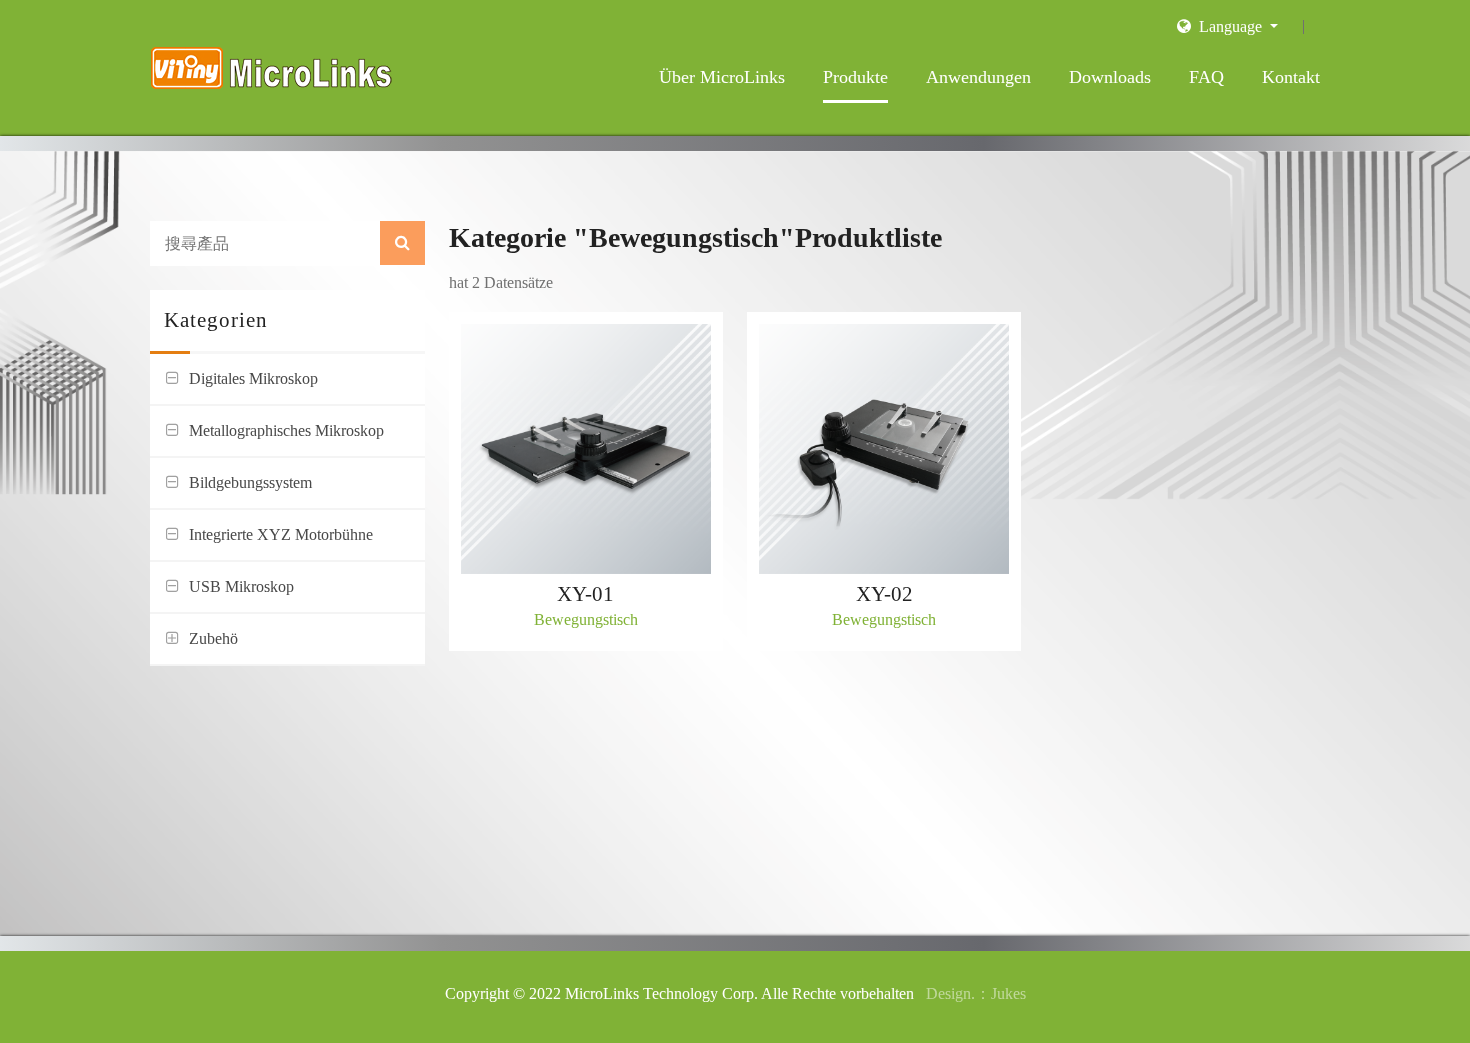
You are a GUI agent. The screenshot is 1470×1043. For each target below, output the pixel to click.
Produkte (855, 77)
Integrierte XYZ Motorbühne (281, 534)
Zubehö (213, 638)
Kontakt (1291, 77)
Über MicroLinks (722, 77)
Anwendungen (978, 77)
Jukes (1008, 993)
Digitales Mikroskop (253, 378)
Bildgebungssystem (250, 482)
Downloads (1110, 77)
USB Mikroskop (241, 586)
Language (1228, 26)
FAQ (1206, 77)
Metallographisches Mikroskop (286, 430)
